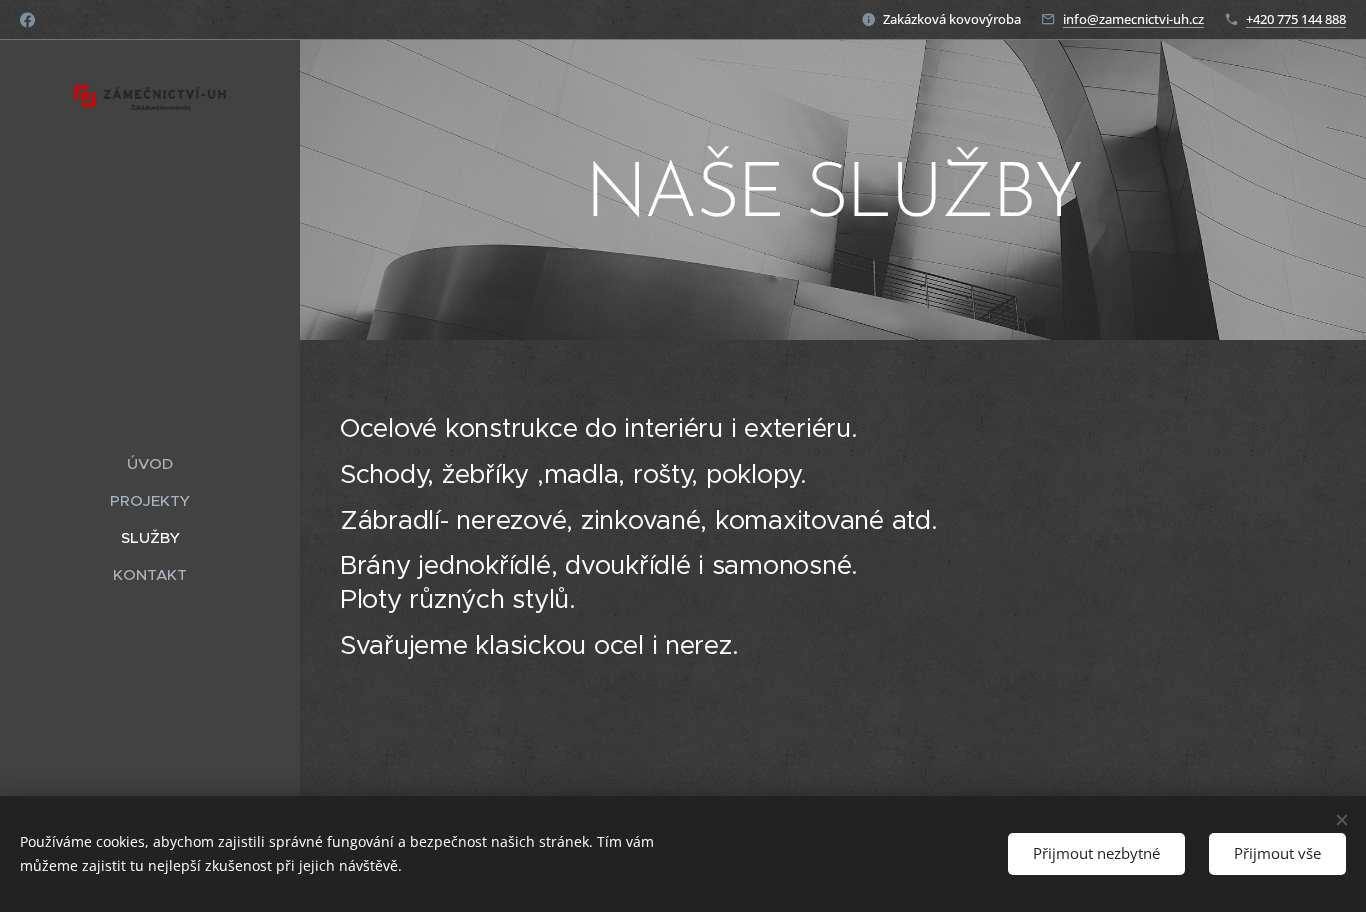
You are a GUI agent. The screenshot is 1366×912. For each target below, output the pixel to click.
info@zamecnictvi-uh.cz (1133, 19)
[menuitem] (150, 463)
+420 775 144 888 (1296, 19)
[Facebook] (27, 20)
